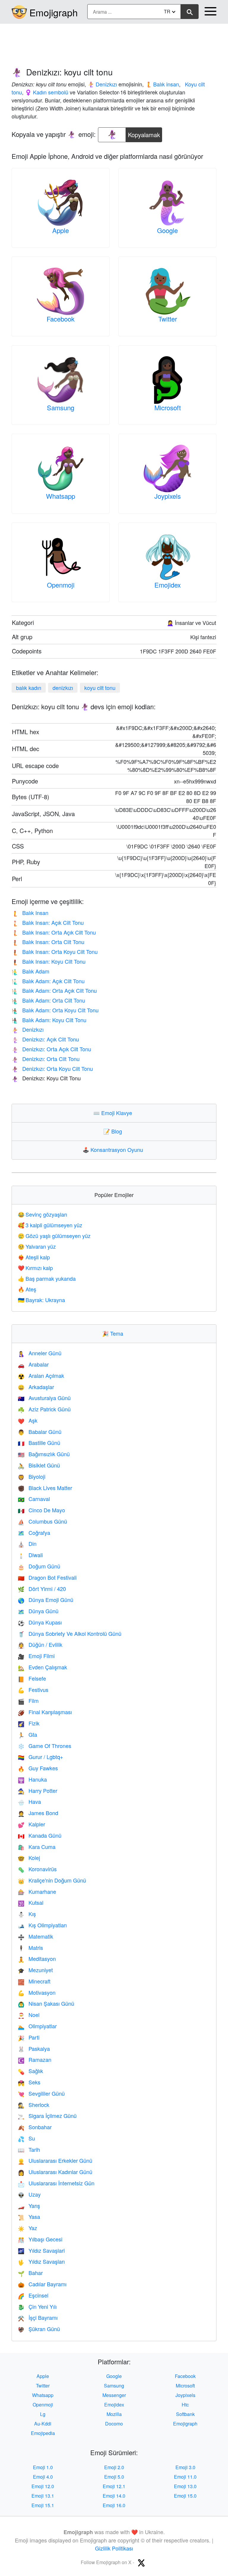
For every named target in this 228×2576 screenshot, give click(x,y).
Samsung (61, 407)
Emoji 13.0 (185, 2486)
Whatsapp (61, 496)
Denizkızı (28, 1029)
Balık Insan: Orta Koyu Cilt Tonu (55, 951)
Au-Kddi (43, 2424)
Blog (114, 1131)
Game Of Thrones (45, 1746)
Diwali (30, 1555)
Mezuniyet (35, 1970)
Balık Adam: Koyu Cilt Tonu (49, 1020)
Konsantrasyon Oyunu (114, 1150)
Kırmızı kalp (35, 1268)
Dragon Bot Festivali (47, 1577)
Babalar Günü (40, 1432)
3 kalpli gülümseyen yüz (50, 1225)
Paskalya (34, 2048)
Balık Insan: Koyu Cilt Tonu (49, 961)
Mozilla (114, 2414)
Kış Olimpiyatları (42, 1925)
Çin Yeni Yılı (37, 2306)
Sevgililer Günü (41, 2093)
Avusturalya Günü (44, 1398)
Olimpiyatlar (37, 2026)
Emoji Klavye (114, 1113)
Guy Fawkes (38, 1768)
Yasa (29, 2216)
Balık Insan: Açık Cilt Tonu (48, 922)
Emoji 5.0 (114, 2477)
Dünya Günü (38, 1611)
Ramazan (35, 2059)
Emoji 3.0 (185, 2467)
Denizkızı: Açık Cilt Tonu (45, 1039)
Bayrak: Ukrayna (41, 1300)
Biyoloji (32, 1476)
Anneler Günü (40, 1353)
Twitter (168, 319)
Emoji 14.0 (114, 2496)
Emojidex (168, 585)
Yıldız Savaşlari (41, 2250)
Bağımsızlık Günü (44, 1454)
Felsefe (32, 1678)
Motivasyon (37, 1992)
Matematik (35, 1936)
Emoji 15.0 (185, 2496)
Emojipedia (43, 2433)
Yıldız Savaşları (41, 2261)
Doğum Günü (39, 1566)
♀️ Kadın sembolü (47, 92)
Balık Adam (30, 971)
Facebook (61, 319)
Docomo (114, 2424)
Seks (29, 2082)
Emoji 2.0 (114, 2467)
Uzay (29, 2194)
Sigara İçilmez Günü (47, 2116)
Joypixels (168, 496)
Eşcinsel (33, 2295)
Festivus (33, 1690)
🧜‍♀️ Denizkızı (102, 84)
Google (167, 230)
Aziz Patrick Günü (44, 1409)
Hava (29, 1801)
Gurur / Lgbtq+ (41, 1757)
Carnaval (34, 1499)
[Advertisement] (114, 42)
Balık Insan (30, 913)
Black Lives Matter (45, 1488)
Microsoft (168, 407)
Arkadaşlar (36, 1387)
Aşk (28, 1420)
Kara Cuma (37, 1847)
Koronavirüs (37, 1869)
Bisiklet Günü (39, 1465)
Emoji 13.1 (43, 2496)
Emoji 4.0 (43, 2477)
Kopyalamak (144, 133)
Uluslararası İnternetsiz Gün (56, 2183)
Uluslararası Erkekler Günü (55, 2160)
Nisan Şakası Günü (46, 2003)
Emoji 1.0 (43, 2467)
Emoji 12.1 (114, 2486)
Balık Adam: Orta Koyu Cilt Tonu (55, 1010)
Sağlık (30, 2071)
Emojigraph (54, 12)
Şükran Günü (39, 2329)
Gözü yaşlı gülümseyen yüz (54, 1236)
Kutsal (31, 1902)
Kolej (29, 1858)
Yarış (29, 2205)
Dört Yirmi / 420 (42, 1589)
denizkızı (63, 688)
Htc (185, 2405)
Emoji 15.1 (43, 2505)
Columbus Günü (42, 1521)
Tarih (29, 2149)
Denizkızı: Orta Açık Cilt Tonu (51, 1049)
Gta (27, 1734)
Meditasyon (37, 1958)
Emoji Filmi (36, 1656)
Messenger (114, 2395)
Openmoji (61, 585)
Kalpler (31, 1824)
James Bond (38, 1813)
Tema (114, 1333)
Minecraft (34, 1981)
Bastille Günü (39, 1443)
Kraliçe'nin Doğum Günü (52, 1880)
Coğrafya (34, 1532)
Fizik (29, 1723)
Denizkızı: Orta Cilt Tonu (46, 1059)
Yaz (27, 2228)
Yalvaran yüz (37, 1246)
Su (26, 2138)
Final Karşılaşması (45, 1712)
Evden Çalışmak (42, 1667)
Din (27, 1543)
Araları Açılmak (41, 1375)
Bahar (30, 2273)
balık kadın (29, 688)
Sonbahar (35, 2127)
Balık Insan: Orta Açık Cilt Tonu (54, 932)
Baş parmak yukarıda (47, 1278)
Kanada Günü (40, 1835)
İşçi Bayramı (38, 2317)
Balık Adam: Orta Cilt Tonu (48, 1000)
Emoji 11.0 (185, 2477)
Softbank (185, 2414)
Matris (30, 1948)
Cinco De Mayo (41, 1510)
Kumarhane (37, 1891)
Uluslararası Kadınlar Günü (55, 2172)
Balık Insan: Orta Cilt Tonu (48, 942)
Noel (29, 2015)
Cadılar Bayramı (42, 2284)
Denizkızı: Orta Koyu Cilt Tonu (52, 1068)
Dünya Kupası (40, 1622)
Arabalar (33, 1364)
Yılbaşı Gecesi (40, 2239)
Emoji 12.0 (43, 2486)
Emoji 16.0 (114, 2505)
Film (28, 1701)
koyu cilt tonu (100, 688)
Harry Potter (38, 1790)
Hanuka (32, 1779)
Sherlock (34, 2105)
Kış (27, 1914)
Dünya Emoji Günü (46, 1600)
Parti (29, 2037)
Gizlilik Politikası (114, 2548)
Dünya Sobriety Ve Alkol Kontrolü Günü (70, 1633)
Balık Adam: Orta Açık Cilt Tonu (54, 990)
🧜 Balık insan (162, 84)
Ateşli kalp (34, 1257)
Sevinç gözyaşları (42, 1214)
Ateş (27, 1289)
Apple (61, 230)
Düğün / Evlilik (40, 1644)
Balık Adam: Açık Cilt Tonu (48, 981)
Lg (43, 2414)
